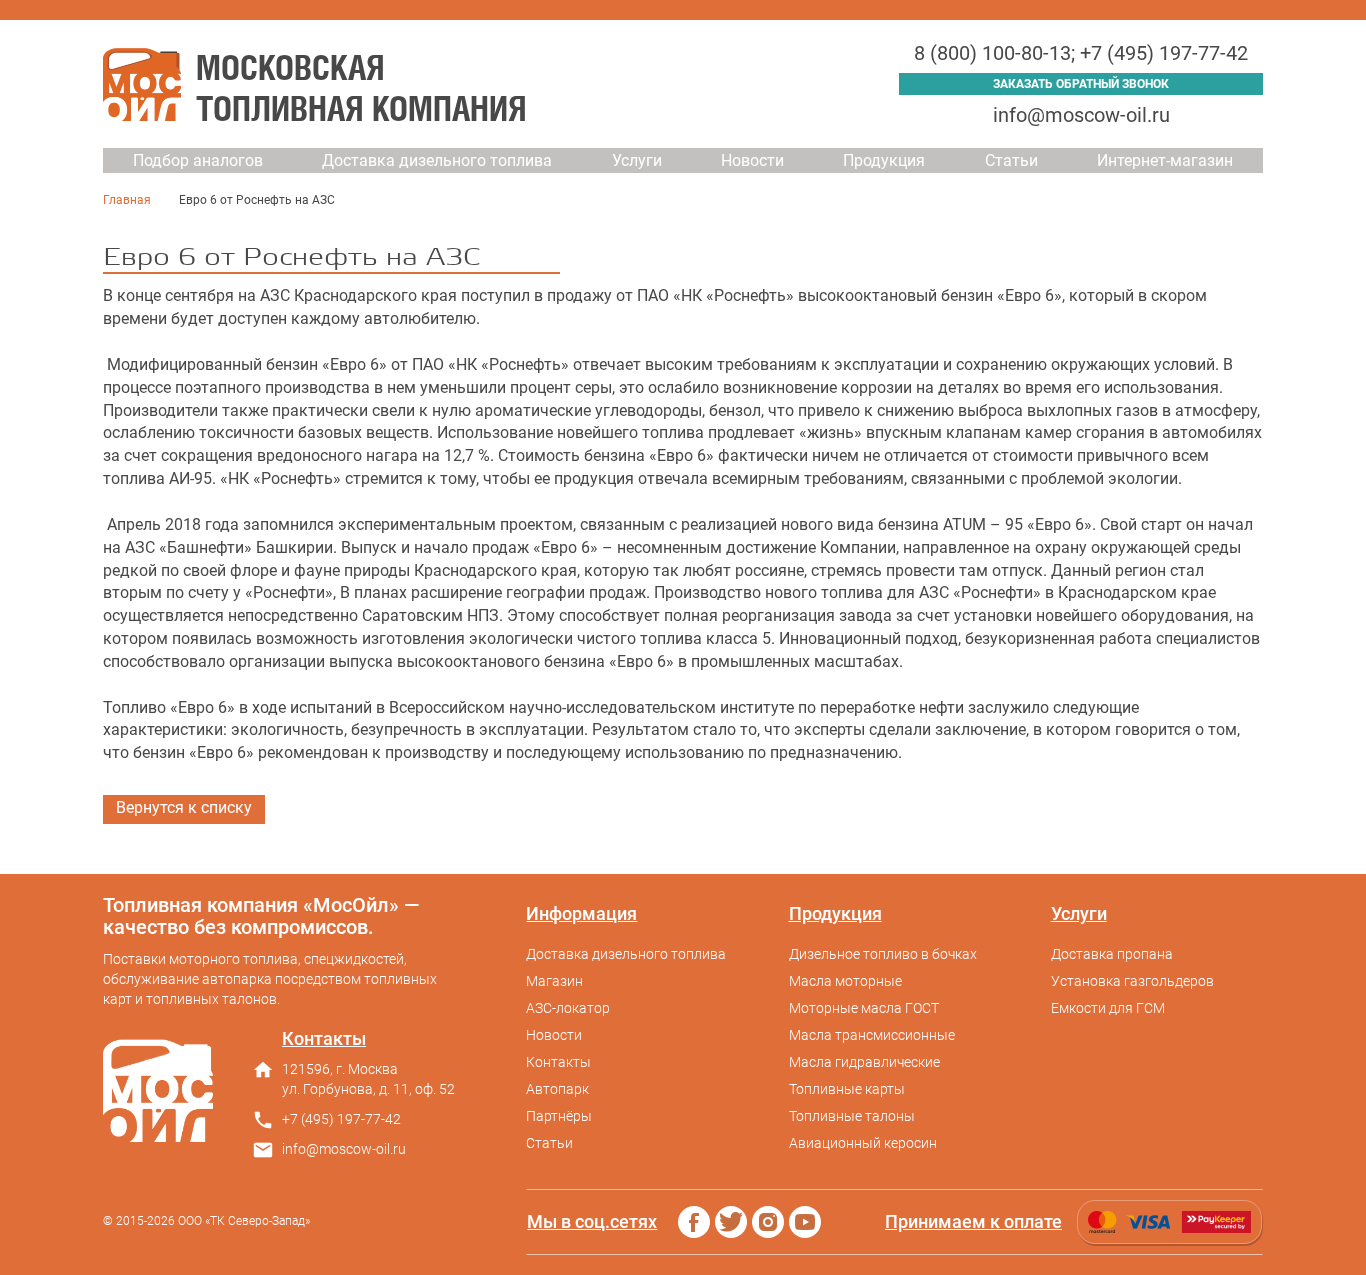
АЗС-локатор (568, 1008)
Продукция (884, 160)
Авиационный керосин (863, 1143)
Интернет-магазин (1165, 160)
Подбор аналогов (198, 160)
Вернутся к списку (184, 807)
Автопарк (557, 1089)
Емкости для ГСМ (1108, 1008)
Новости (752, 160)
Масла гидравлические (864, 1062)
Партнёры (559, 1116)
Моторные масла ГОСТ (864, 1008)
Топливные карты (847, 1089)
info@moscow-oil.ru (1081, 115)
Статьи (1011, 160)
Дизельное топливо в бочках (883, 954)
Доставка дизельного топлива (437, 160)
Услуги (637, 160)
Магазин (554, 981)
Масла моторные (845, 981)
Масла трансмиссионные (872, 1035)
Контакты (558, 1062)
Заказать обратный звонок (1081, 84)
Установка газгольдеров (1132, 981)
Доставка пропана (1112, 954)
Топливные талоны (852, 1116)
